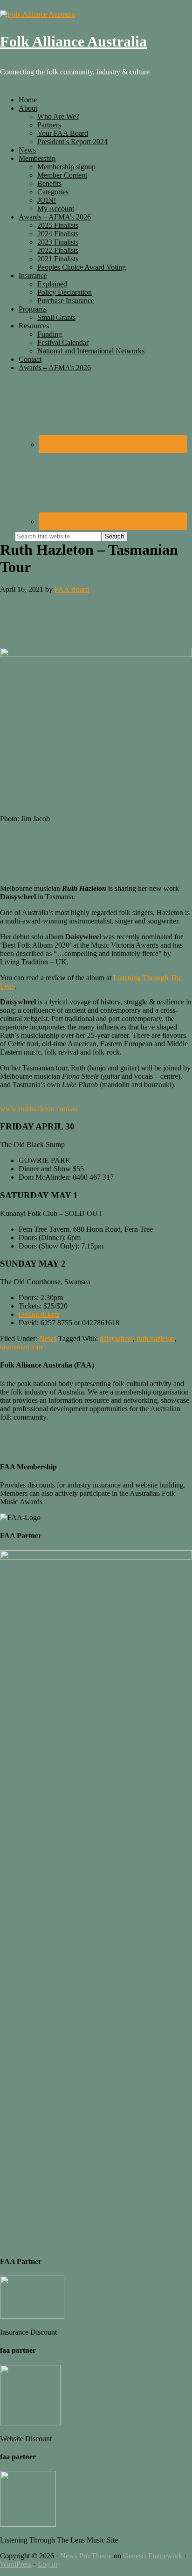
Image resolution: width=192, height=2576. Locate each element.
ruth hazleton (156, 1338)
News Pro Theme (86, 2556)
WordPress (16, 2564)
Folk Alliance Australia (73, 41)
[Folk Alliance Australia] (38, 14)
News (48, 1338)
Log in (48, 2564)
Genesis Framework (153, 2556)
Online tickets (39, 1314)
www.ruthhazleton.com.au (39, 1109)
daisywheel (116, 1338)
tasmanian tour (21, 1347)
